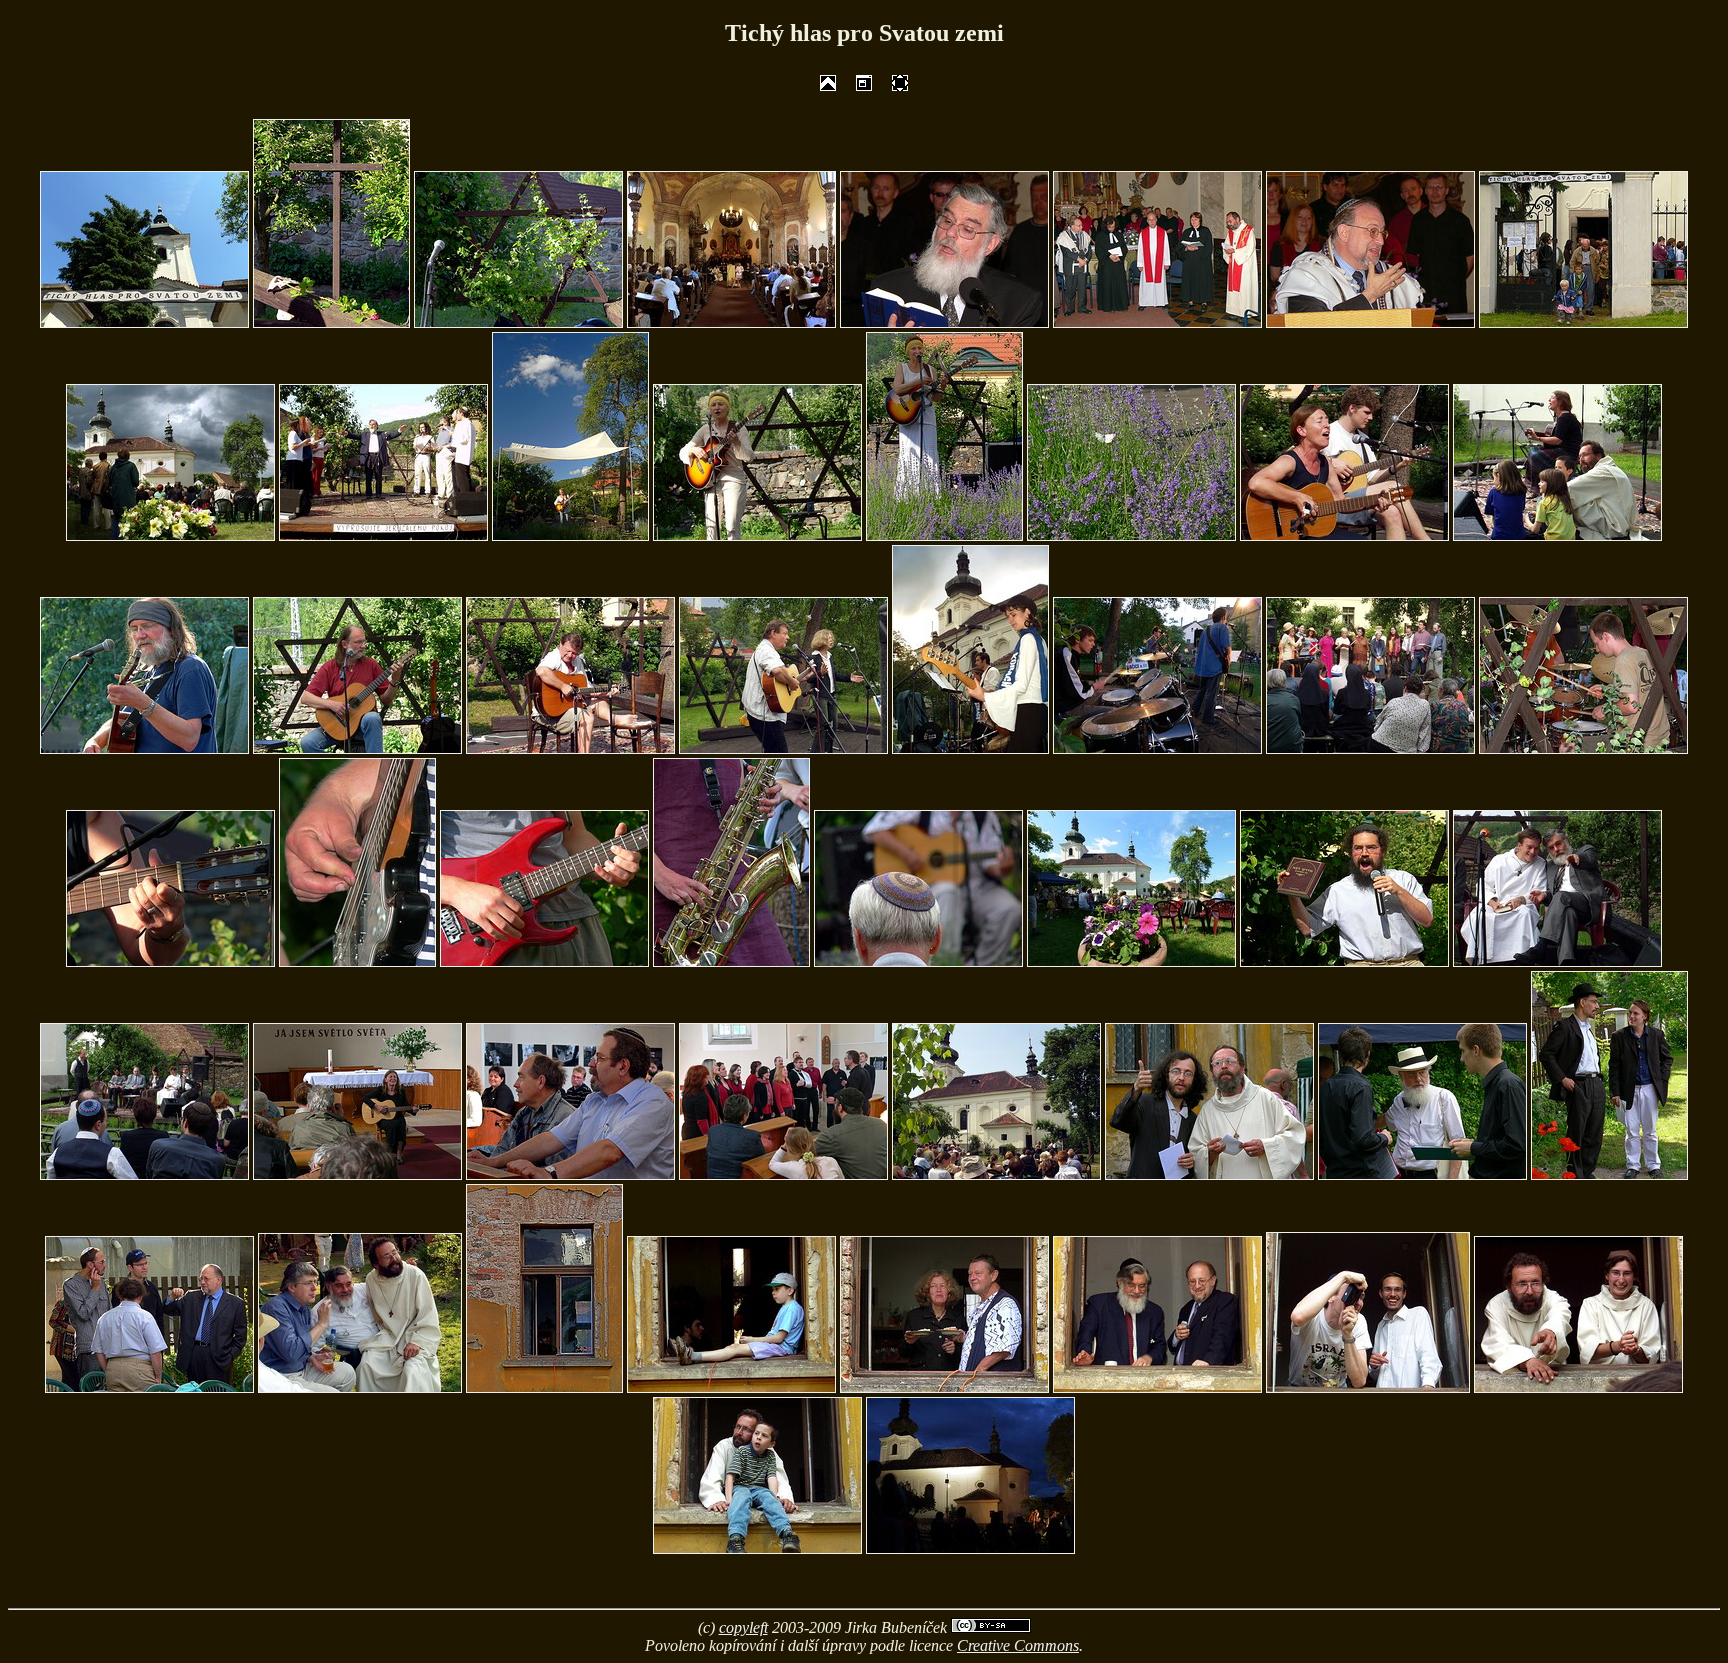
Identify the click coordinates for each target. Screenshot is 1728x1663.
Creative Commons (1018, 1645)
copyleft (743, 1627)
